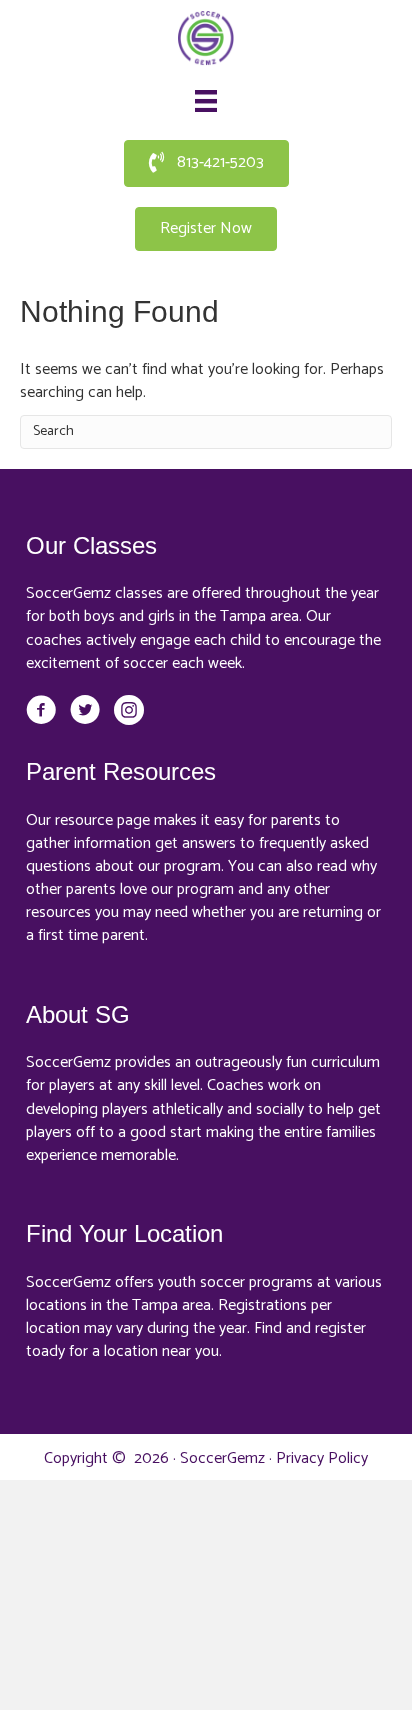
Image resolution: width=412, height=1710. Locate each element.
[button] (206, 163)
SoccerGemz (222, 1458)
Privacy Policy (322, 1458)
